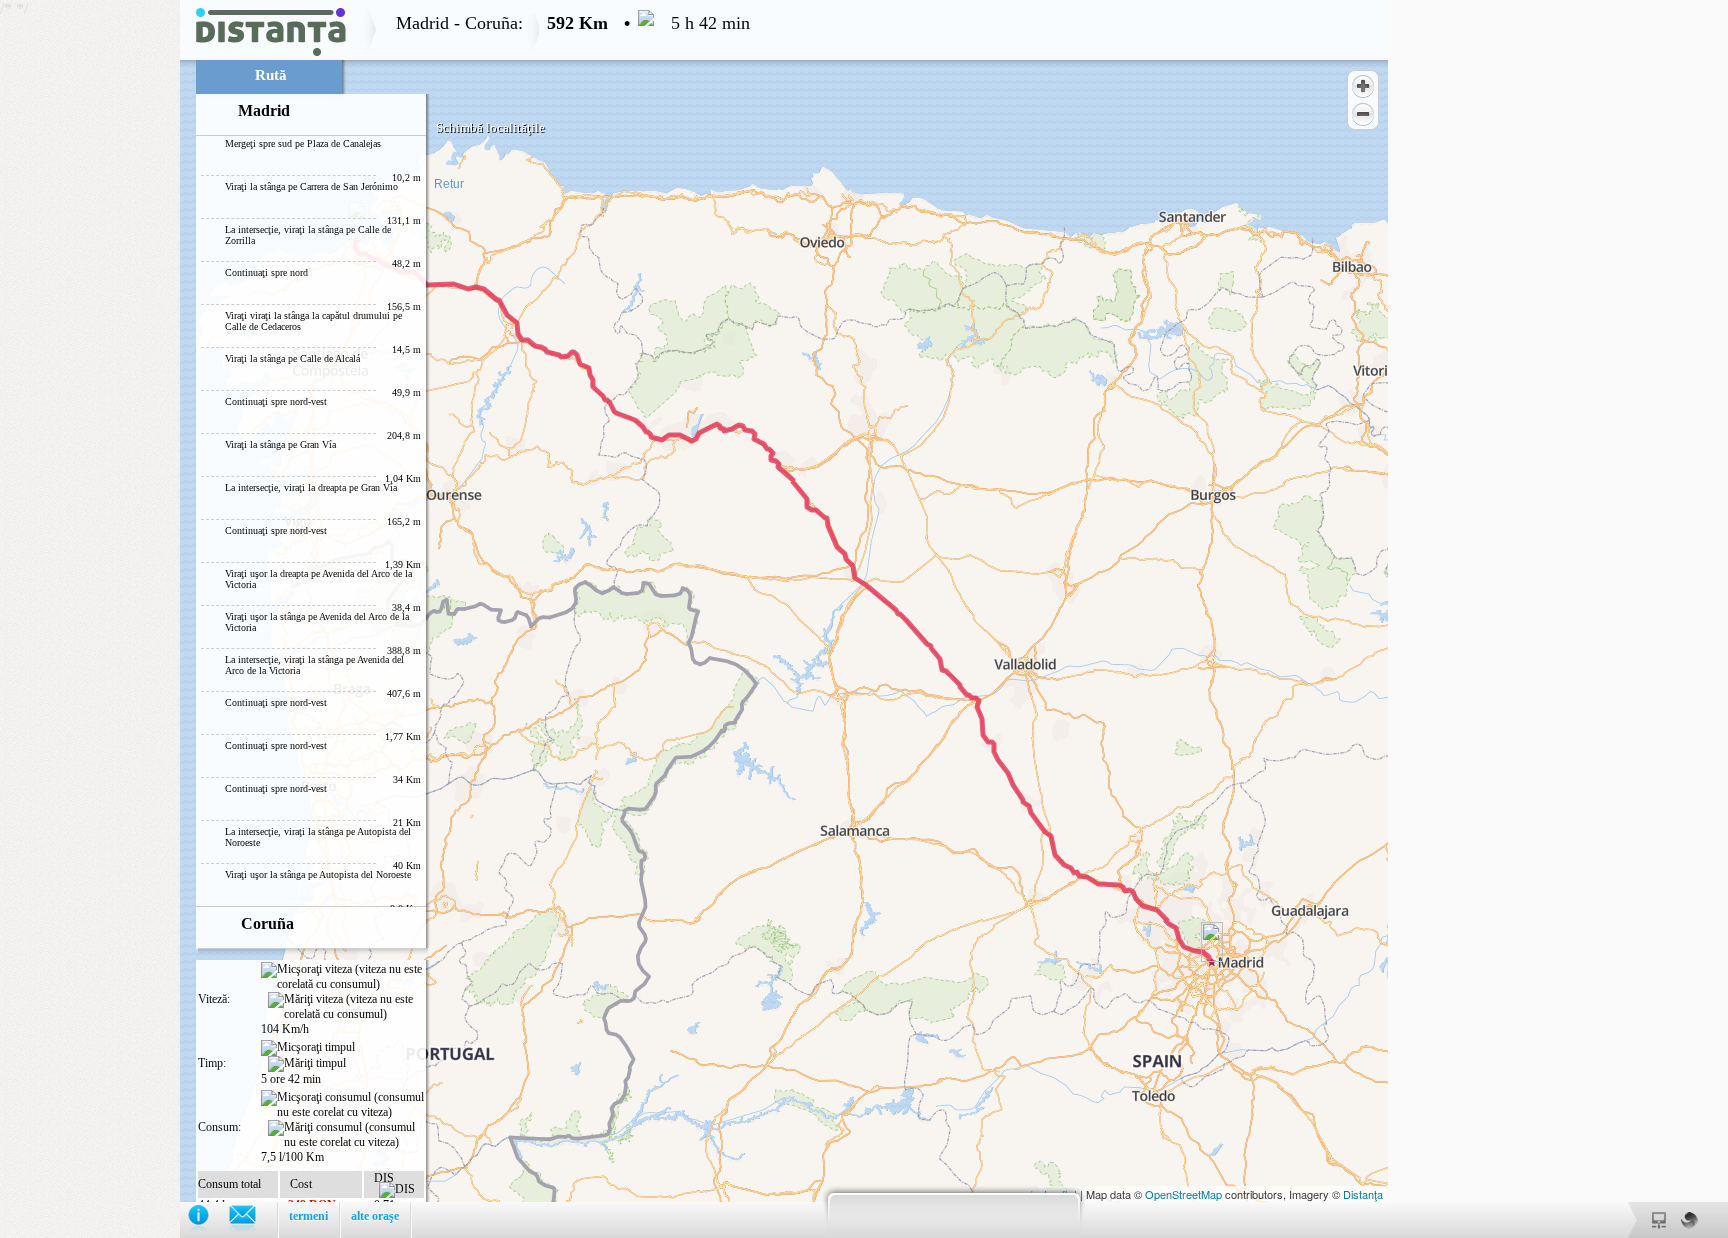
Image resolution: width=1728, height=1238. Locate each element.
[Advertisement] (90, 300)
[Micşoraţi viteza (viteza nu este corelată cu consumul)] (342, 977)
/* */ (375, 619)
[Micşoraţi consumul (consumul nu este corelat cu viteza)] (342, 1105)
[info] (208, 1219)
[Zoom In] (1363, 86)
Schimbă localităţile (490, 127)
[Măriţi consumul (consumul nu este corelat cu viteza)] (346, 1135)
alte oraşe (375, 1216)
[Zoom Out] (1363, 114)
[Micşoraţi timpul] (308, 1048)
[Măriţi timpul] (307, 1064)
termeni (308, 1216)
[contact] (252, 1219)
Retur (449, 184)
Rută (271, 75)
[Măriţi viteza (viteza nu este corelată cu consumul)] (346, 1007)
